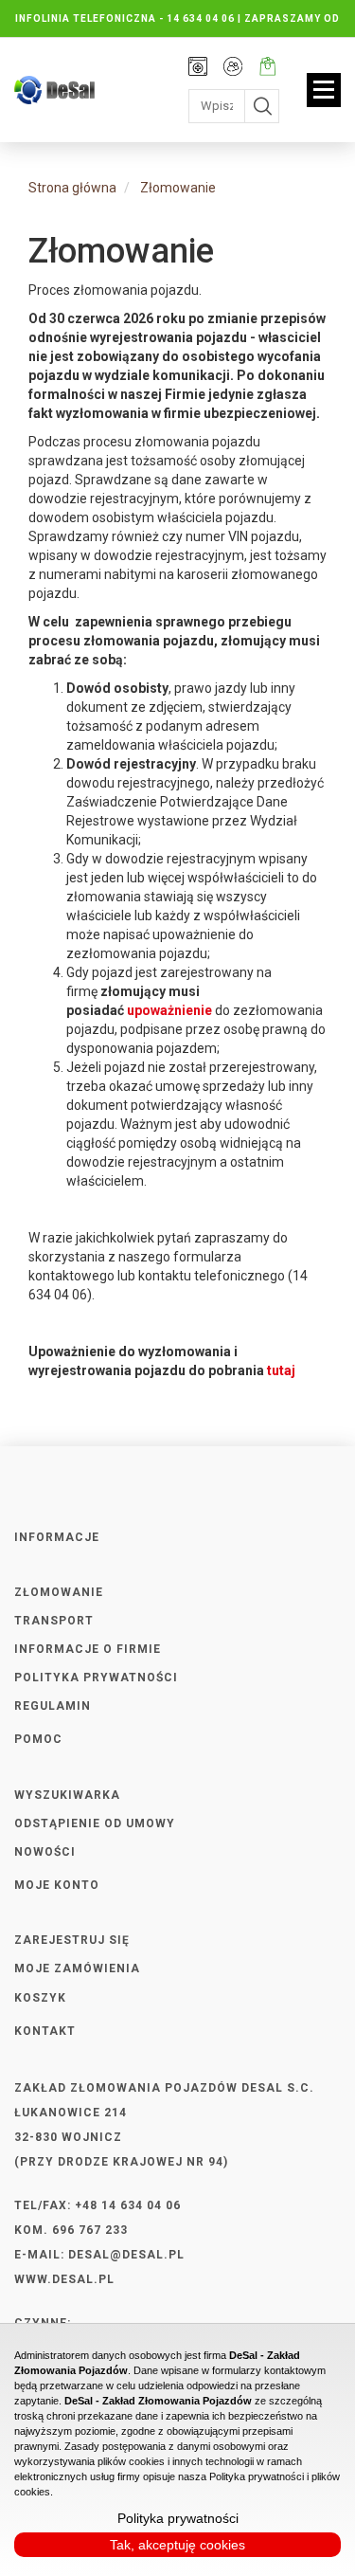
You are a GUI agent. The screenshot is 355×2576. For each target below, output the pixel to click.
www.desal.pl (64, 2279)
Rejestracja (198, 68)
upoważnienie (169, 1010)
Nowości (45, 1852)
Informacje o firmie (88, 1649)
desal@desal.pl (126, 2255)
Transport (54, 1621)
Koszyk (40, 1998)
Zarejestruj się (72, 1940)
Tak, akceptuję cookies (177, 2545)
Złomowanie (59, 1592)
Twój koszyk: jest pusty (268, 68)
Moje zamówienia (77, 1968)
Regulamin (53, 1706)
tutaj (281, 1370)
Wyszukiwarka (67, 1795)
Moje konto (233, 68)
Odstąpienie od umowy (95, 1823)
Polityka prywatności (96, 1678)
